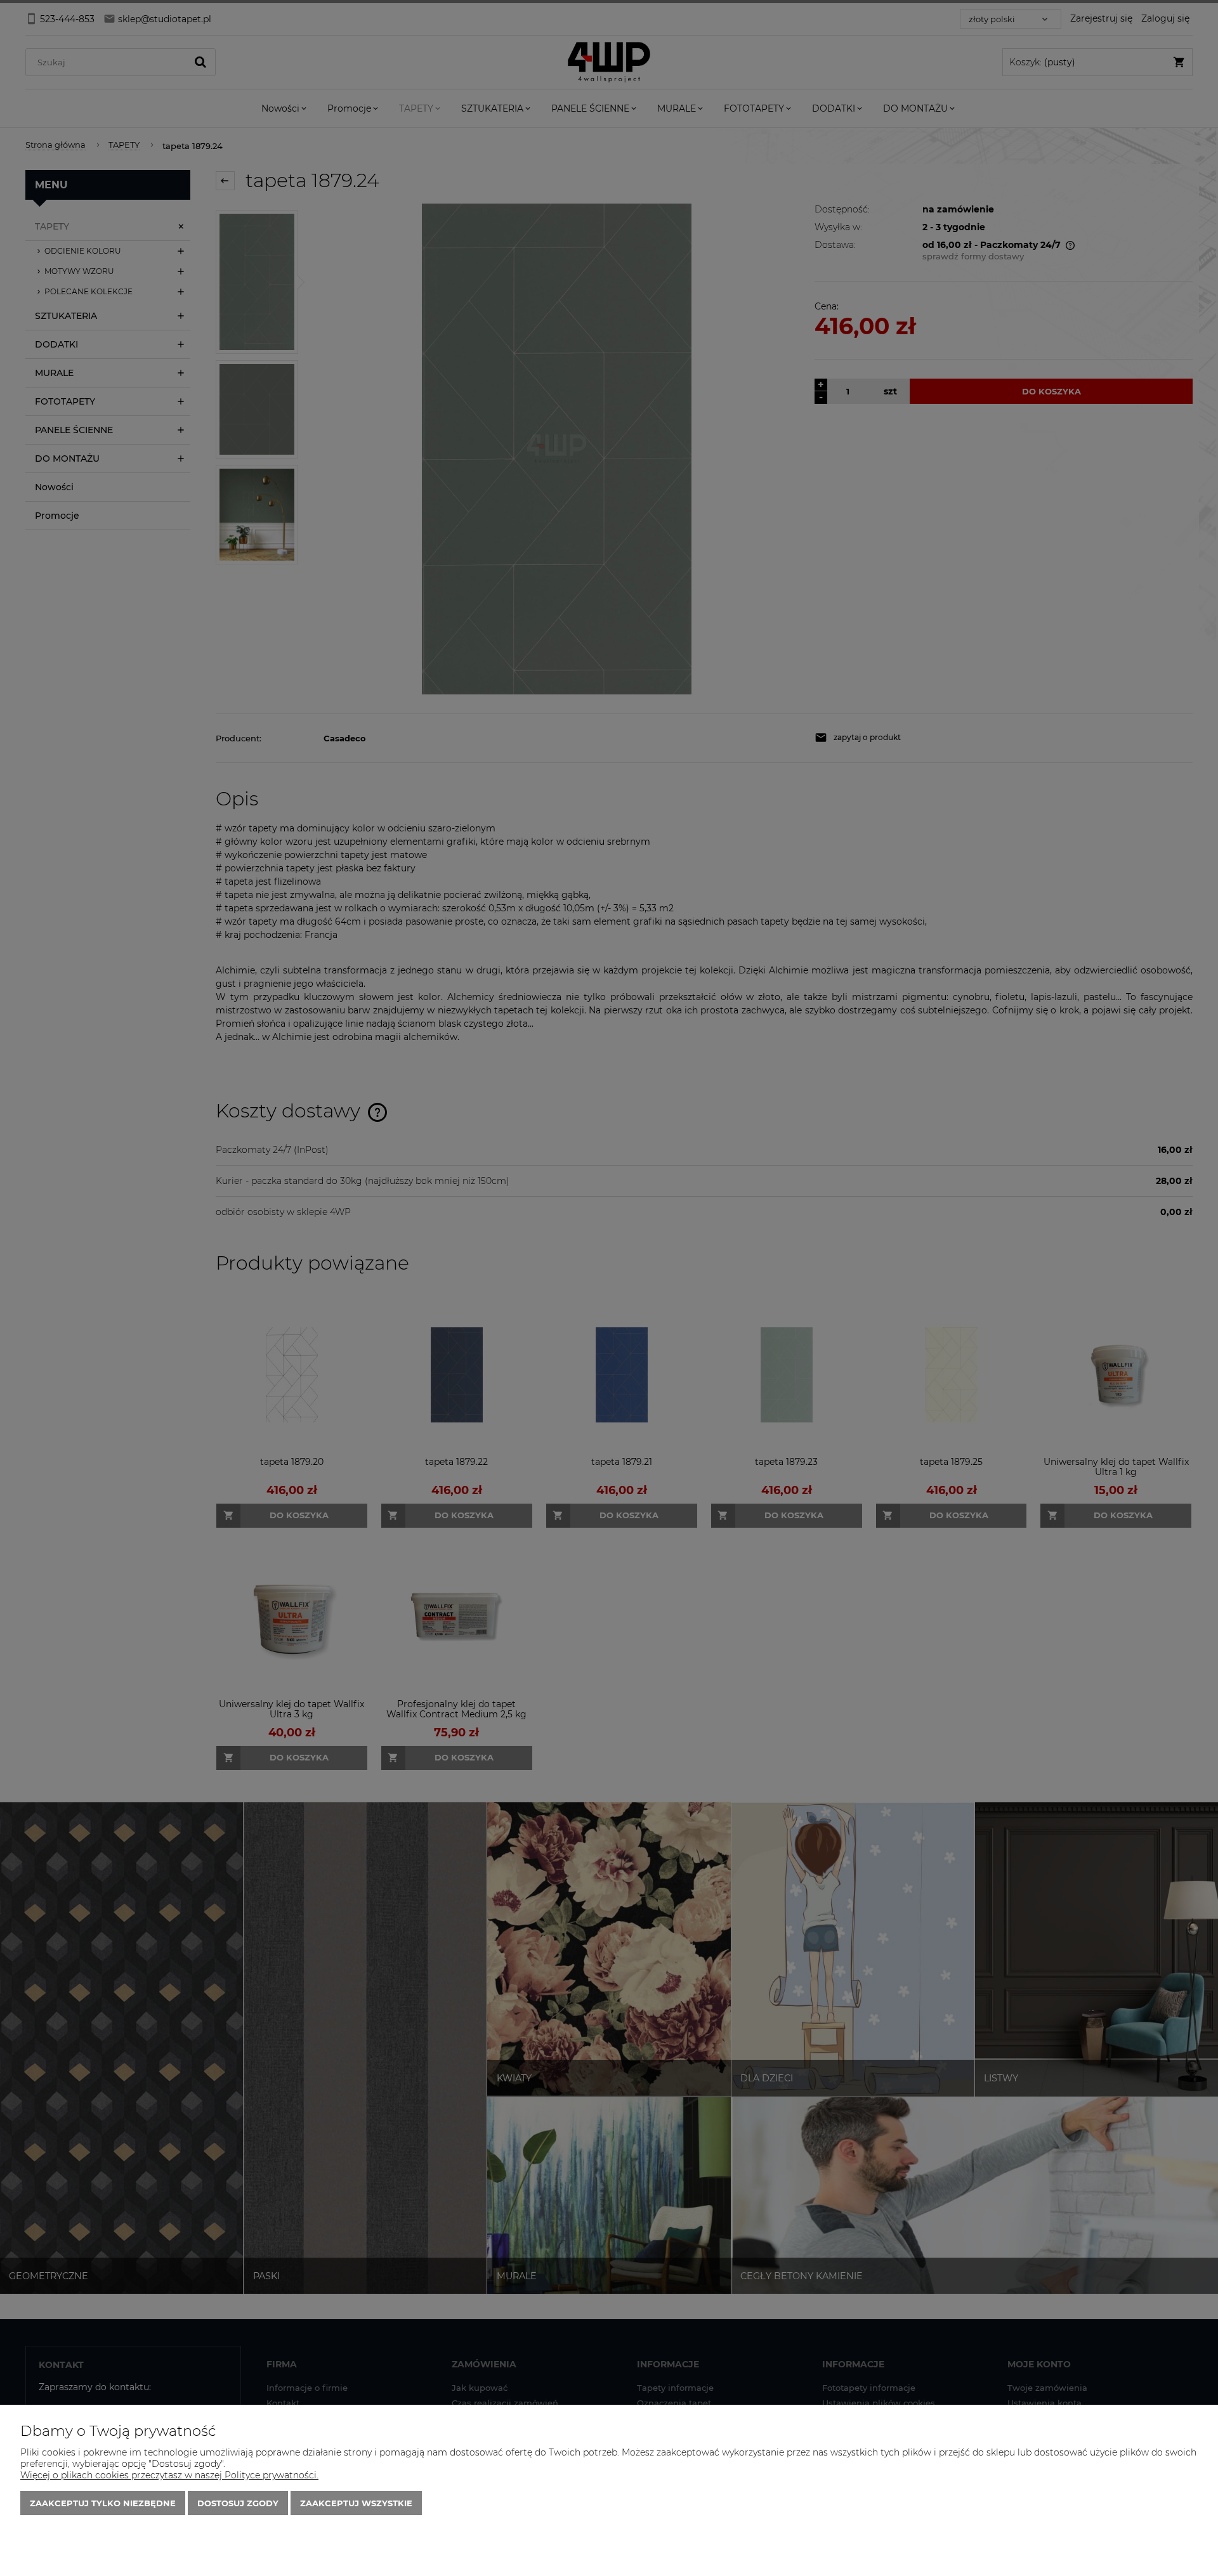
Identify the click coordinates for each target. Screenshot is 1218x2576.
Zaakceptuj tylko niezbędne (103, 2503)
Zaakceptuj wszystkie (356, 2503)
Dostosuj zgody (238, 2503)
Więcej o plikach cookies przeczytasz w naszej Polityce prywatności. (169, 2475)
